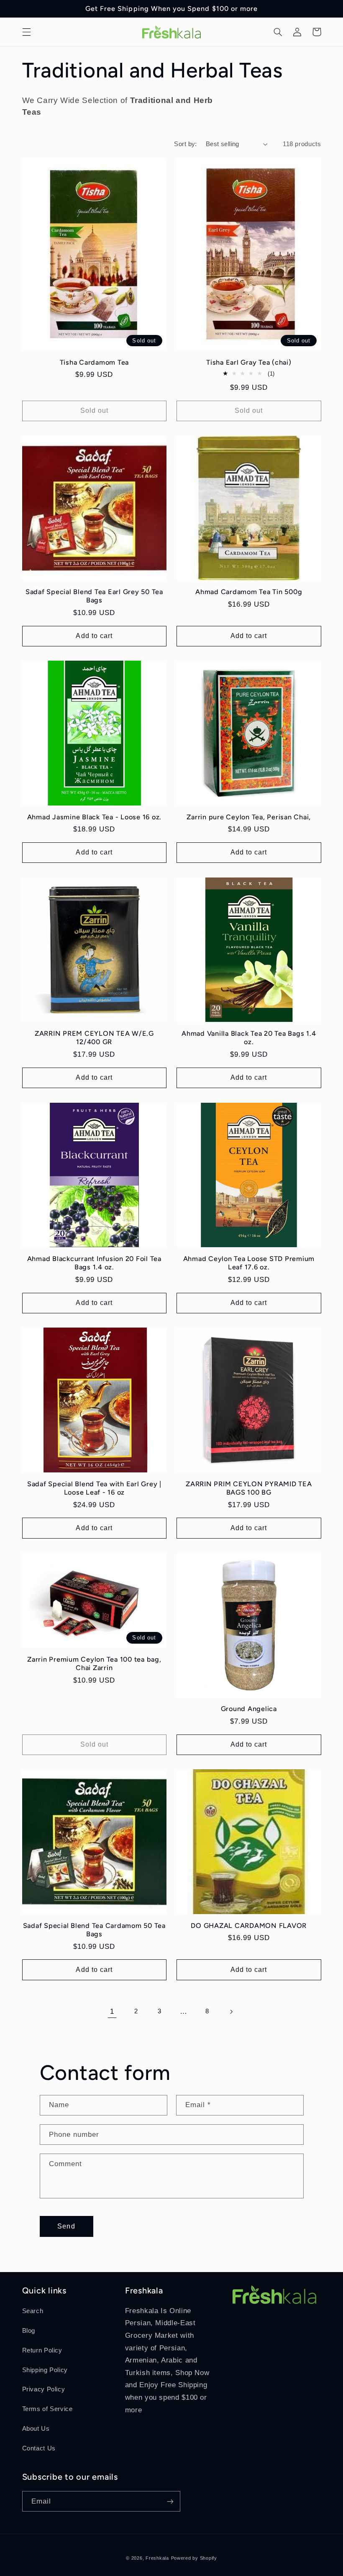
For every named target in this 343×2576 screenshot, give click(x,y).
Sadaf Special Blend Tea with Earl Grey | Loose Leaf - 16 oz (94, 1488)
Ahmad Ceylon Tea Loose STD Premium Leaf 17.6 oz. (249, 1263)
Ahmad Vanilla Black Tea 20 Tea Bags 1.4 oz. (249, 1038)
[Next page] (231, 2012)
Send (66, 2226)
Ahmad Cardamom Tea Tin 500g (249, 592)
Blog (29, 2331)
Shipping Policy (45, 2370)
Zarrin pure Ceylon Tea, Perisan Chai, (249, 817)
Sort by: (185, 144)
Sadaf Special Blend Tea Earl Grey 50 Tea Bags (94, 596)
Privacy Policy (44, 2389)
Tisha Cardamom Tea (95, 362)
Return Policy (42, 2350)
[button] (26, 32)
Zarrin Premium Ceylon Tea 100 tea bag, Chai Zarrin (94, 1664)
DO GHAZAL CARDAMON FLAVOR (249, 1926)
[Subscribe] (170, 2501)
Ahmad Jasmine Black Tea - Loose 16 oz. (95, 817)
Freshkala (157, 2558)
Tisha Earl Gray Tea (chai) (249, 362)
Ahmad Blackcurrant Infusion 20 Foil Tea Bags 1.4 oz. (94, 1263)
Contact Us (39, 2448)
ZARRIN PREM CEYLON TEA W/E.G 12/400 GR (94, 1038)
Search (33, 2311)
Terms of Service (47, 2409)
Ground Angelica (249, 1709)
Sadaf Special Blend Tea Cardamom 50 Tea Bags (94, 1930)
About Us (36, 2429)
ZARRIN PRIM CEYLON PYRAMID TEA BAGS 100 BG (249, 1488)
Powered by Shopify (194, 2558)
